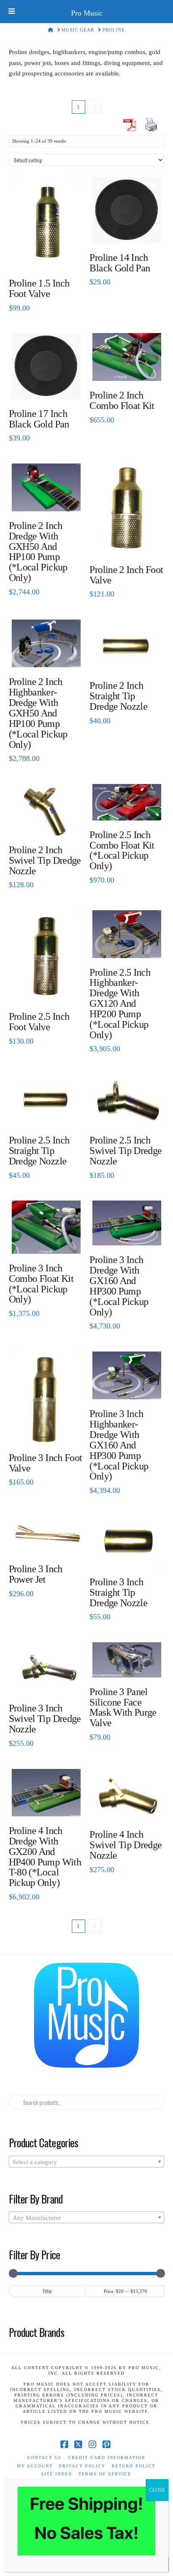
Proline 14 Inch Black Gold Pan (120, 263)
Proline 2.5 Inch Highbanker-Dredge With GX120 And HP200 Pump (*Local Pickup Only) (120, 1004)
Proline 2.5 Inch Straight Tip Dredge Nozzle (39, 1151)
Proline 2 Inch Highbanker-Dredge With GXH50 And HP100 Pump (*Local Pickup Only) (38, 713)
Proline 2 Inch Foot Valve (126, 575)
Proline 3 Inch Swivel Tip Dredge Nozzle (45, 1719)
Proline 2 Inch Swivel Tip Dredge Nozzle (45, 860)
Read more (46, 499)
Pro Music (87, 13)
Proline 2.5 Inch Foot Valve (39, 1022)
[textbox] (87, 2162)
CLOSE (157, 2490)
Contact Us (45, 2457)
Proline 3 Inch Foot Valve (46, 1463)
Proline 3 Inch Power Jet (36, 1574)
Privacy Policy (82, 2466)
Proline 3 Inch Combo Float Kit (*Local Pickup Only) (41, 1284)
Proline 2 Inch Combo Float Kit (122, 400)
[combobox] (87, 2162)
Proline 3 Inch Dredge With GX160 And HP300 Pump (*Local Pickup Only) (119, 1286)
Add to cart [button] (49, 256)
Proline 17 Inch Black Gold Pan (39, 419)
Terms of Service (105, 2474)
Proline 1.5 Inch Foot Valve (39, 288)
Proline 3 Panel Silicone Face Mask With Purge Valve (123, 1707)
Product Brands (37, 2332)
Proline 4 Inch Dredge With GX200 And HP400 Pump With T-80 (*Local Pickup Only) (45, 1857)
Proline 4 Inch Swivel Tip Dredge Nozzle (126, 1845)
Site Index (57, 2474)
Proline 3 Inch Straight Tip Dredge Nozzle (118, 1592)
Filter (47, 2291)
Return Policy (134, 2466)
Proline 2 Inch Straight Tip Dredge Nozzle (118, 696)
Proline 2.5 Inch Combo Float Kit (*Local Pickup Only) (122, 850)
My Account (35, 2466)
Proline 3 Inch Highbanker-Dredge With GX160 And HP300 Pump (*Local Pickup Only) (119, 1445)
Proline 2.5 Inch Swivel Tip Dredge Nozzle (126, 1151)
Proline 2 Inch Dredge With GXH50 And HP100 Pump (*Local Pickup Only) (38, 552)
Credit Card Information (107, 2457)
